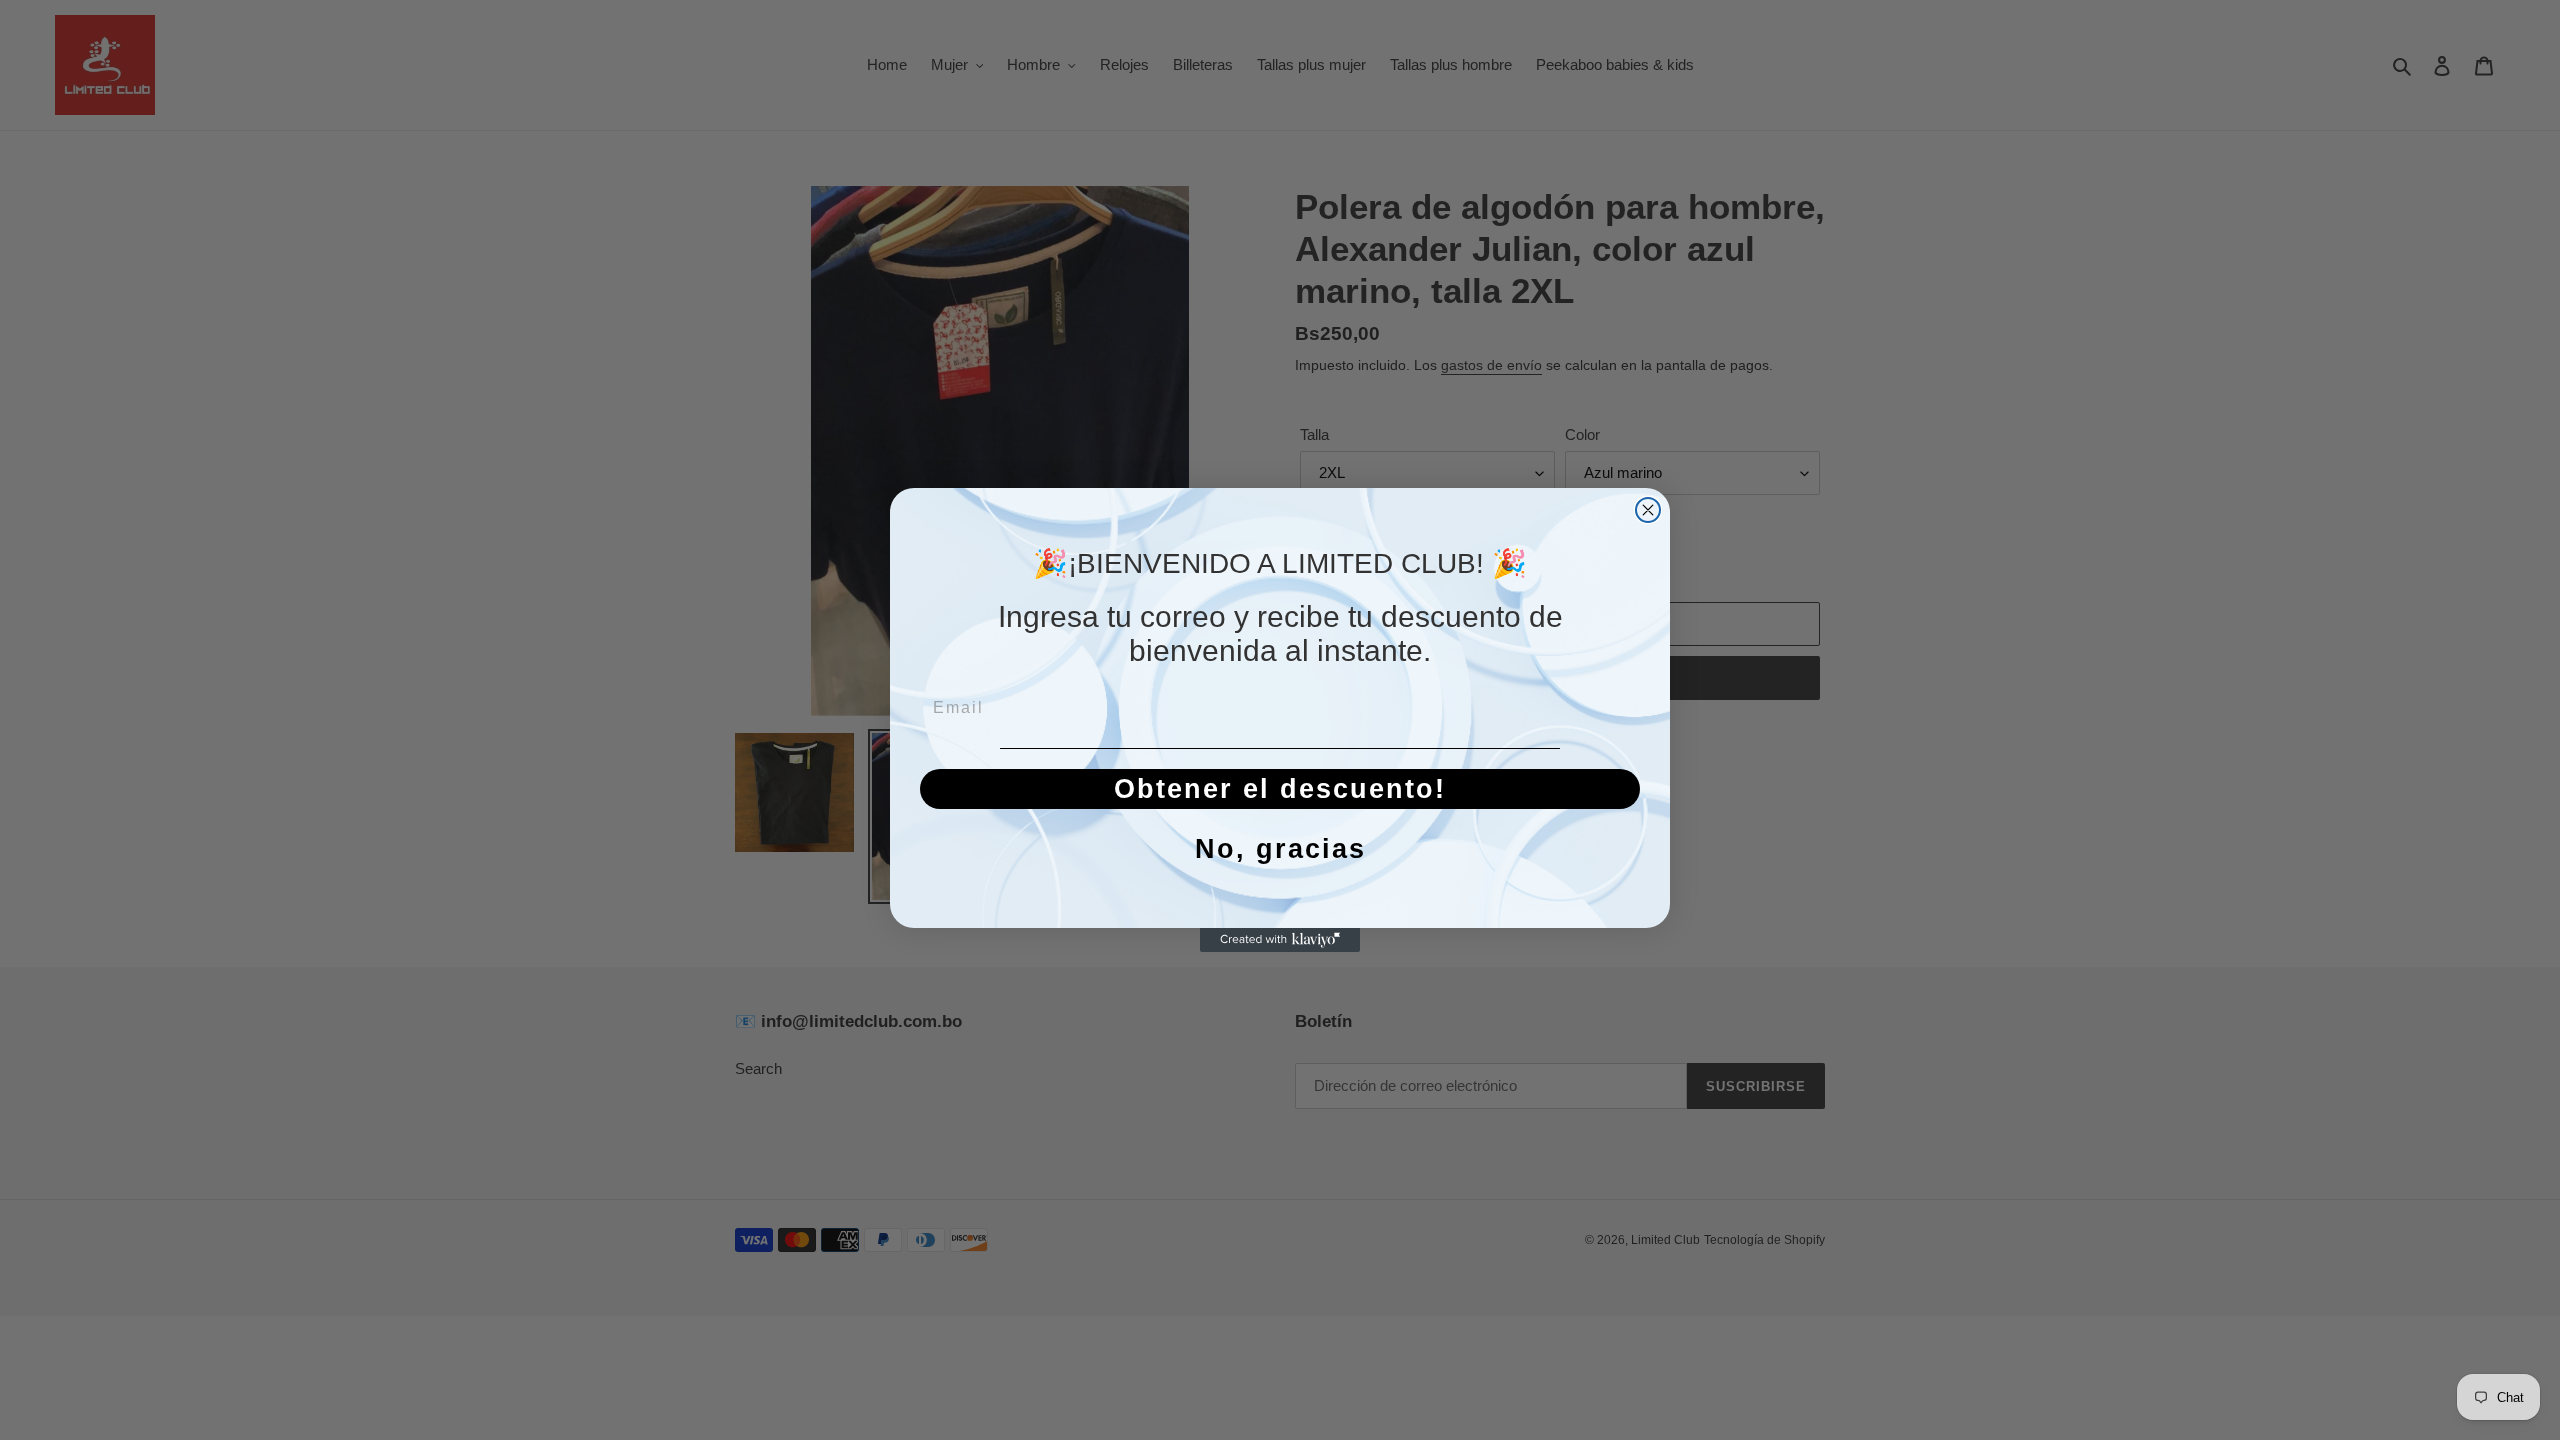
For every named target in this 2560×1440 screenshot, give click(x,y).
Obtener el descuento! (1280, 789)
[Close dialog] (1648, 510)
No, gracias (1280, 849)
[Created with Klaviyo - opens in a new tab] (1280, 940)
